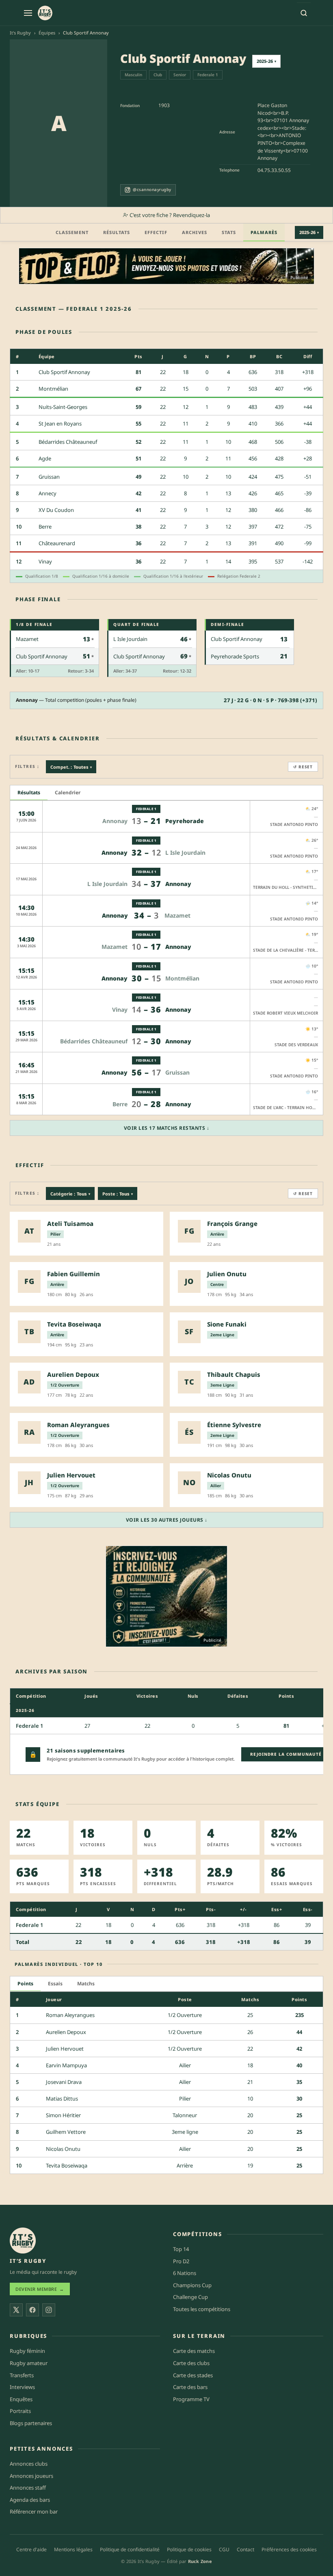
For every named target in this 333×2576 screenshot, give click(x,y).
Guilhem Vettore (66, 2132)
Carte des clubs (191, 2363)
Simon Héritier (63, 2115)
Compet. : (71, 767)
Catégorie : (70, 1193)
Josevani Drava (64, 2082)
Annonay (115, 821)
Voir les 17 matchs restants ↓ (167, 1128)
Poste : (118, 1193)
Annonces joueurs (31, 2476)
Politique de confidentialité (130, 2549)
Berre (45, 527)
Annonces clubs (29, 2464)
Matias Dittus (62, 2099)
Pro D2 (181, 2261)
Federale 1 (208, 75)
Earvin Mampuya (66, 2065)
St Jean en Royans (60, 424)
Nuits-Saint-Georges (63, 407)
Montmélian (53, 389)
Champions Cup (192, 2285)
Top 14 (181, 2249)
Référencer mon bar (34, 2511)
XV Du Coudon (56, 510)
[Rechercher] (304, 13)
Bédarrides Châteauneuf (68, 442)
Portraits (20, 2411)
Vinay (45, 561)
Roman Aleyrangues (70, 2015)
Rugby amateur (29, 2363)
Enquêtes (21, 2399)
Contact (245, 2549)
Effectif (156, 232)
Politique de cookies (189, 2549)
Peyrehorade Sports (235, 656)
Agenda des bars (30, 2500)
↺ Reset (303, 767)
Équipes (47, 33)
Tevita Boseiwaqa (67, 2165)
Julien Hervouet (65, 2049)
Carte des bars (190, 2387)
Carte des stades (193, 2375)
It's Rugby (20, 33)
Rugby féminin (27, 2351)
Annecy (48, 493)
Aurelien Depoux (66, 2032)
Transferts (22, 2375)
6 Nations (185, 2273)
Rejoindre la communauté (286, 1754)
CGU (224, 2549)
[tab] (29, 793)
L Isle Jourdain (130, 639)
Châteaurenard (57, 543)
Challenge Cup (190, 2297)
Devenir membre (40, 2289)
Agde (45, 458)
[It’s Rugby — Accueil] (23, 2241)
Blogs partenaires (31, 2423)
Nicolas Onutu (63, 2149)
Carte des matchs (194, 2351)
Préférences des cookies (289, 2549)
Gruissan (49, 477)
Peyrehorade (185, 821)
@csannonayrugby (152, 189)
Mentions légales (73, 2549)
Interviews (22, 2387)
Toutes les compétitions (202, 2309)
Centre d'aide (31, 2549)
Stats (229, 232)
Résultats (117, 232)
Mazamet (27, 639)
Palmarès (264, 232)
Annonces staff (28, 2488)
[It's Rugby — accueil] (45, 13)
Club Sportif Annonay (64, 372)
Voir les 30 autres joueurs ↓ (167, 1520)
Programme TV (191, 2399)
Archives (195, 232)
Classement (72, 232)
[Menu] (28, 13)
